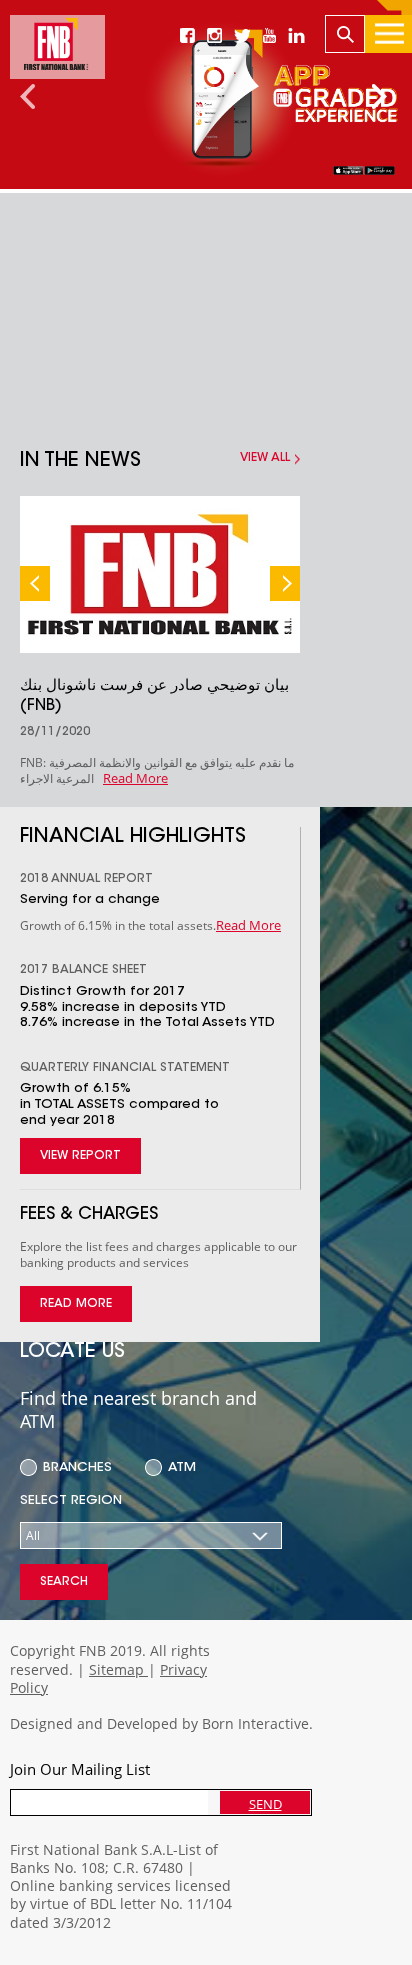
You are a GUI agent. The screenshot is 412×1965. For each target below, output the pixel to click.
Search (64, 1582)
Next (285, 583)
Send (265, 1804)
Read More (135, 778)
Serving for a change (90, 899)
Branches (77, 1467)
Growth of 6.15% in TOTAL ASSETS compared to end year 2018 (119, 1104)
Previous (35, 583)
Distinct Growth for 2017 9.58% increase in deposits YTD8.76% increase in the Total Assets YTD (147, 1007)
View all (265, 458)
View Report (80, 1156)
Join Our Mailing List (80, 1769)
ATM (182, 1467)
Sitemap (118, 1669)
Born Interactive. (257, 1723)
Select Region (71, 1500)
